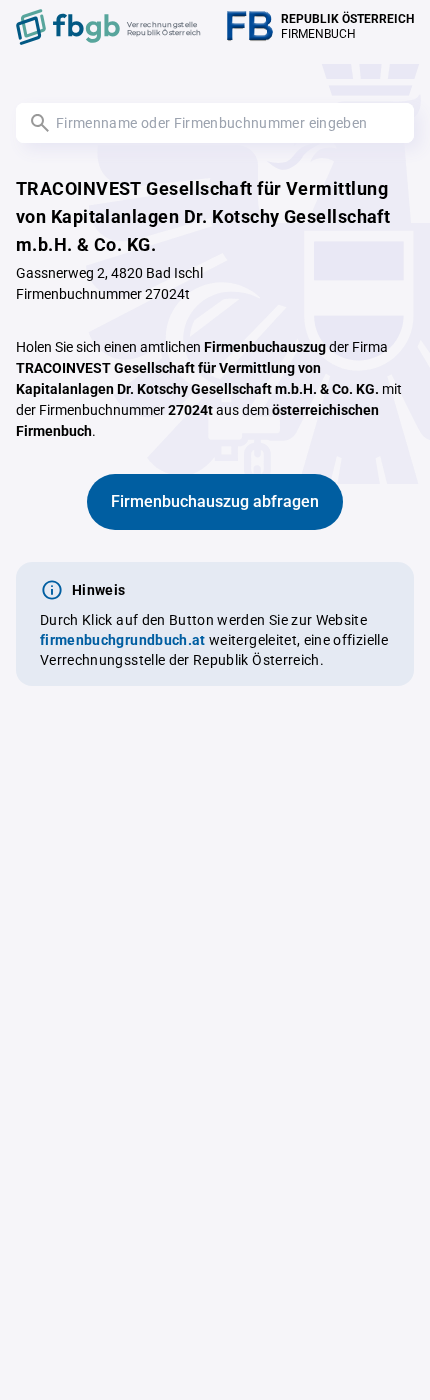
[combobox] (215, 123)
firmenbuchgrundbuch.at (123, 640)
